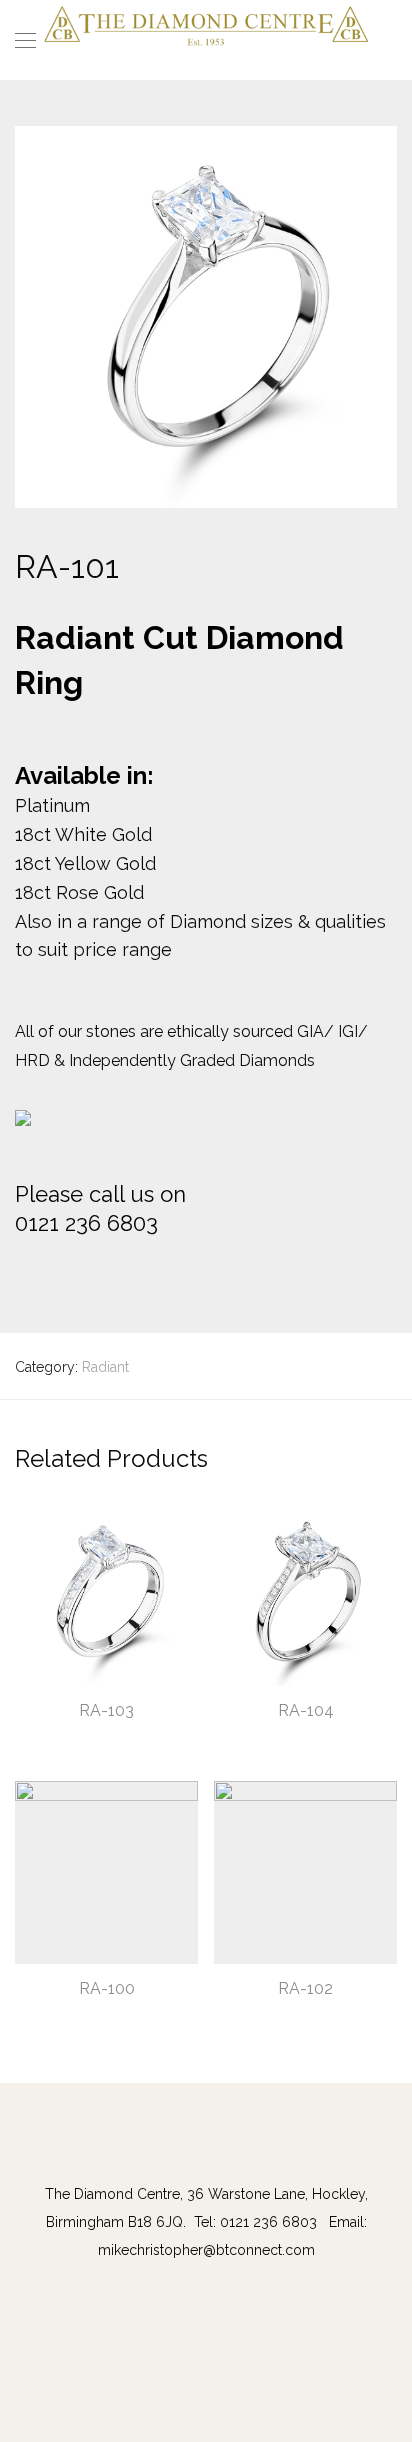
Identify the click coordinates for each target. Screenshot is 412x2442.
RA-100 (107, 1988)
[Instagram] (215, 2152)
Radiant (105, 1367)
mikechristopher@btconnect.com (206, 2250)
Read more (41, 1739)
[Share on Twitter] (51, 1271)
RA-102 (305, 1988)
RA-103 (106, 1710)
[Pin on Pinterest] (80, 1271)
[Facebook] (196, 2152)
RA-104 (306, 1710)
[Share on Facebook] (22, 1271)
